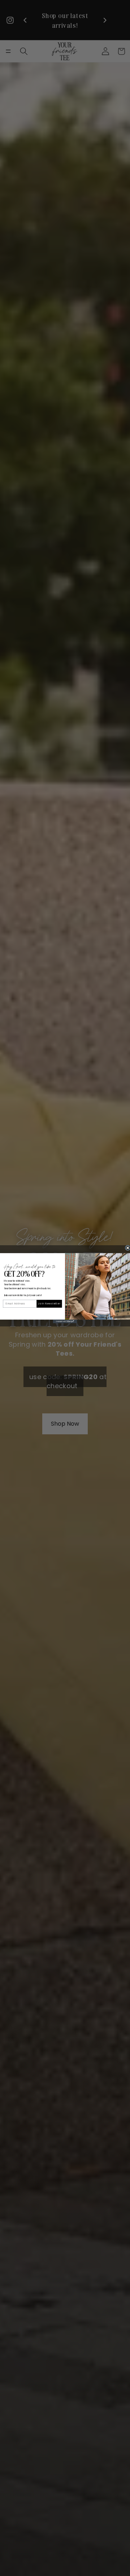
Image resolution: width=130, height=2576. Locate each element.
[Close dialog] (128, 1248)
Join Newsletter (49, 1303)
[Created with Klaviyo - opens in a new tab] (65, 1321)
